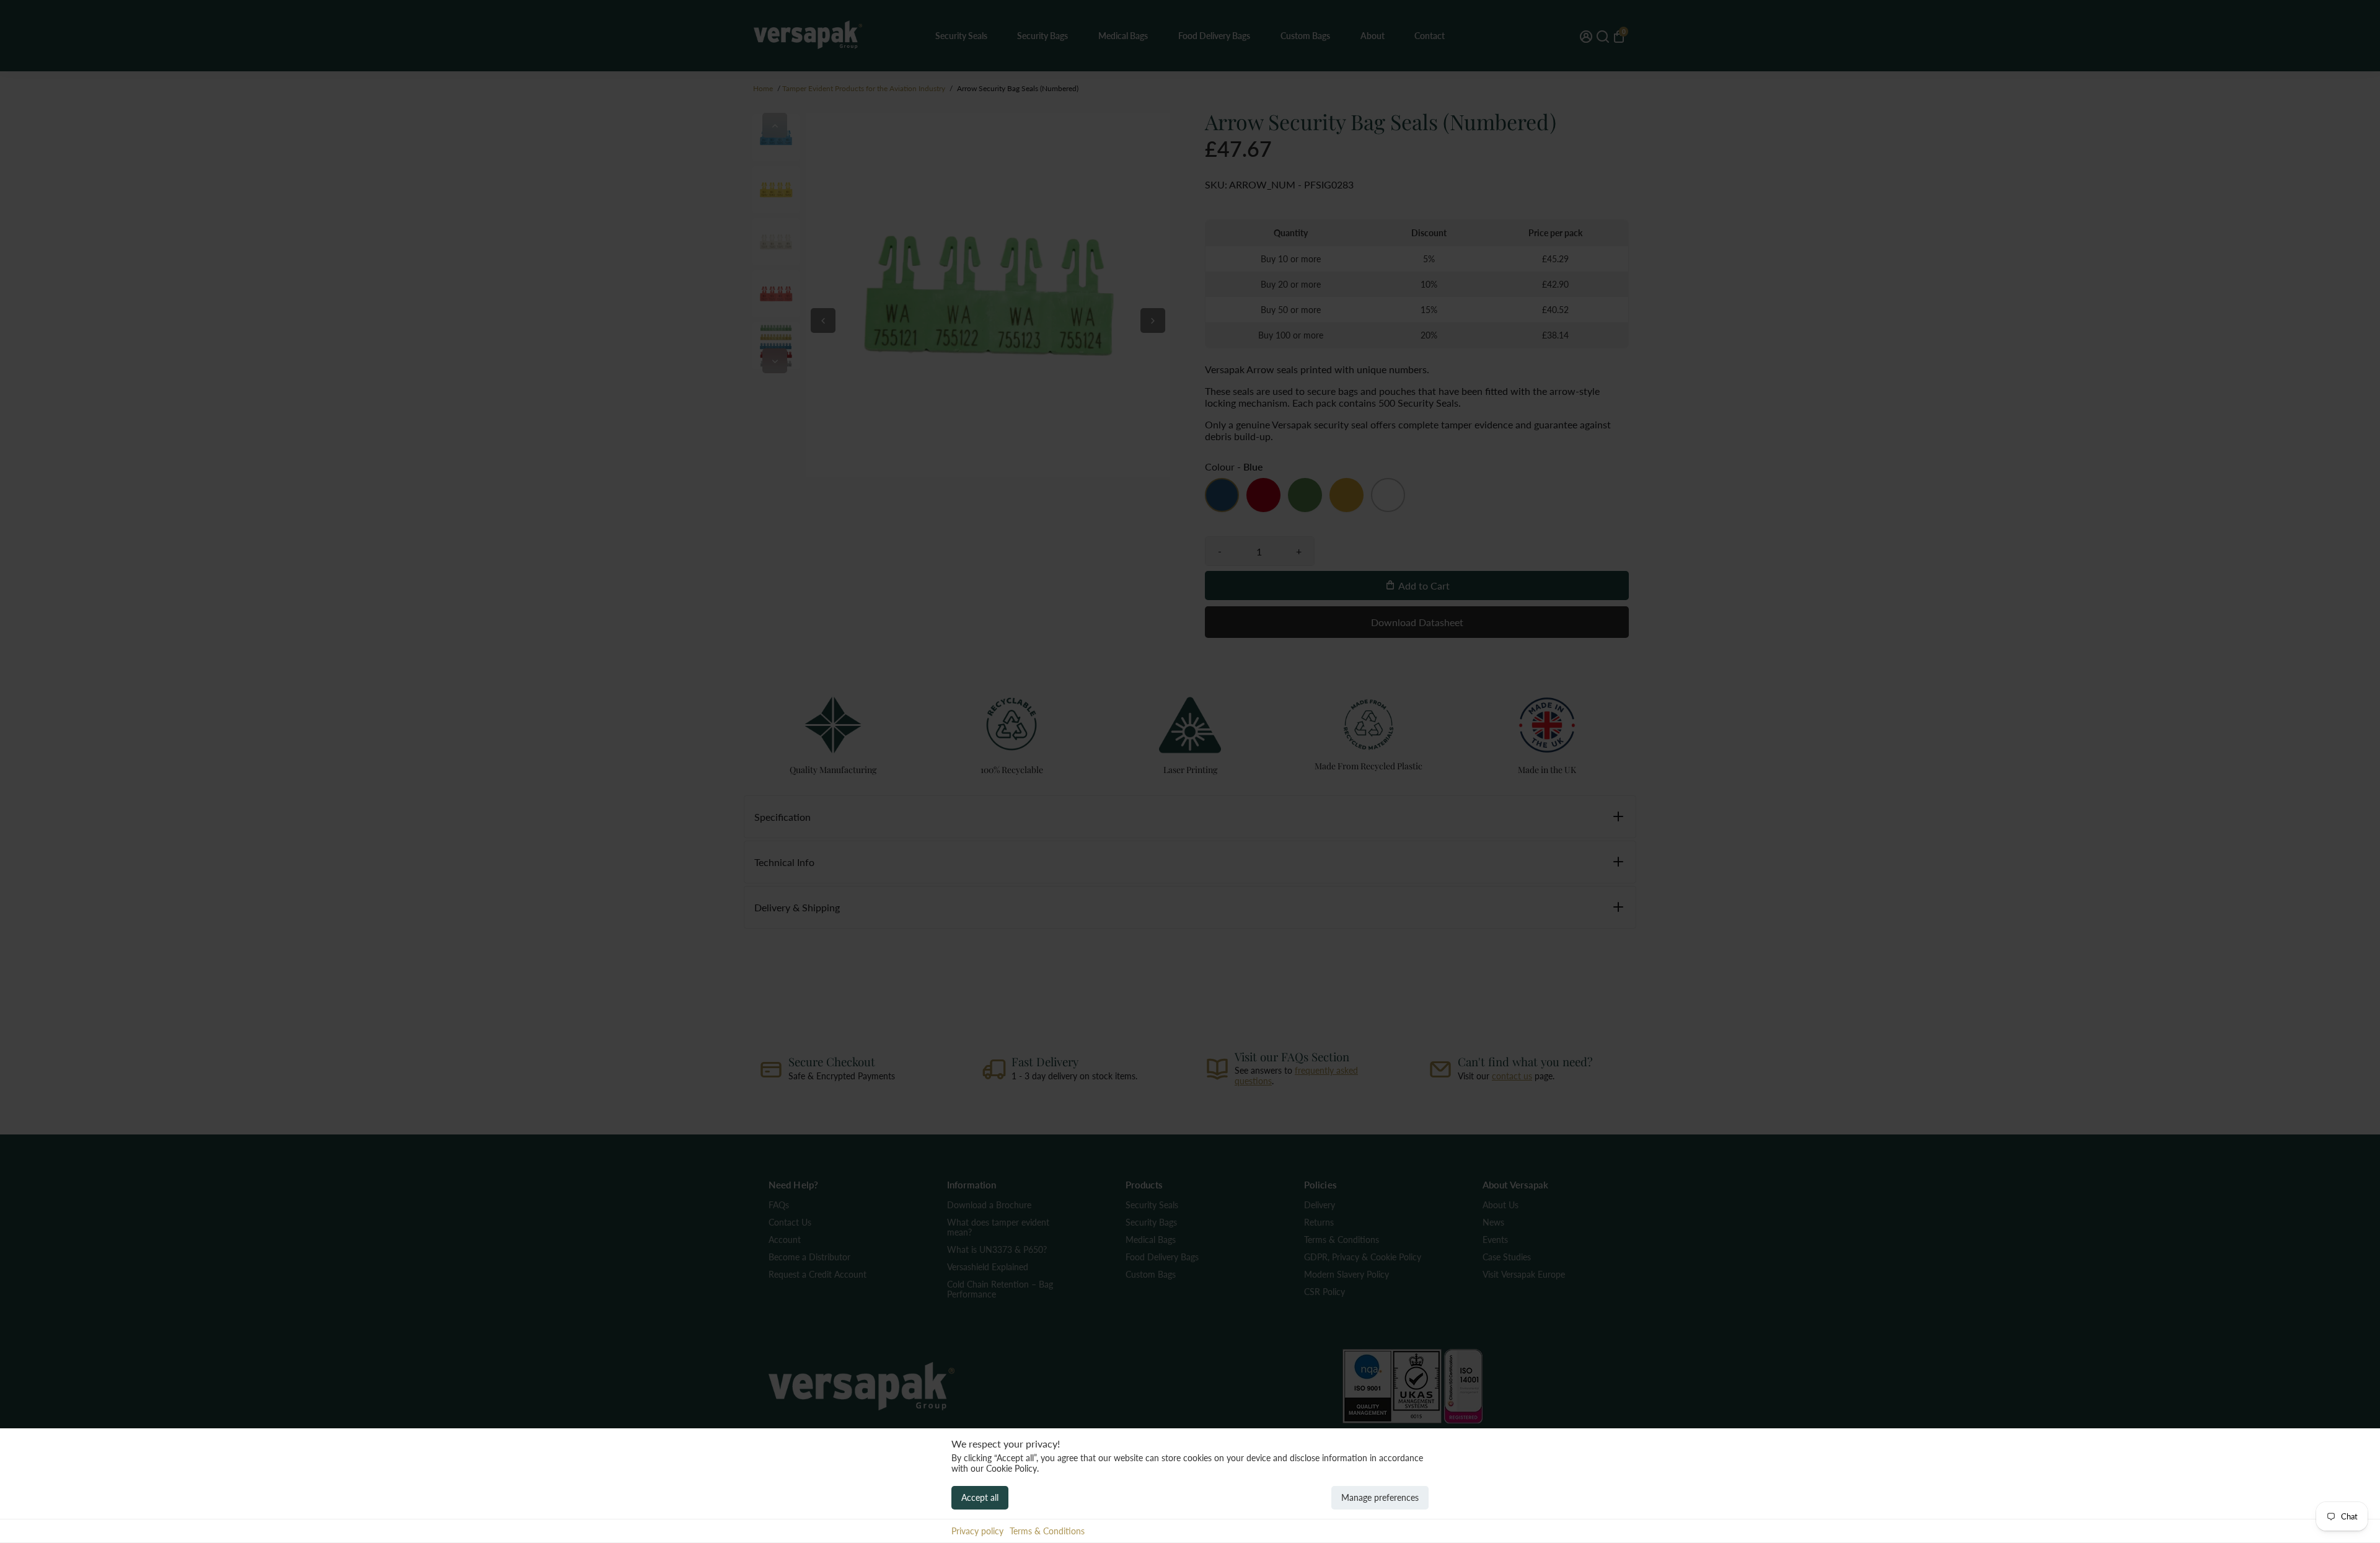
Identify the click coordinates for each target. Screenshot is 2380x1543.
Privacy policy (977, 1531)
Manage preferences (1380, 1497)
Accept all (980, 1497)
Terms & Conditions (1047, 1531)
